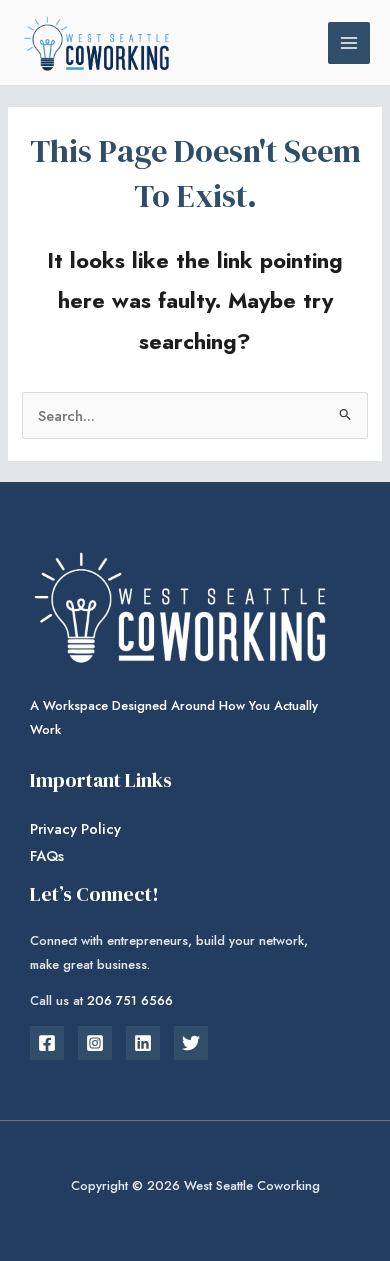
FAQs (47, 855)
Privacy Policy (75, 828)
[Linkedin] (143, 1043)
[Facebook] (47, 1043)
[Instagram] (95, 1043)
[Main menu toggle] (349, 43)
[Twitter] (191, 1043)
